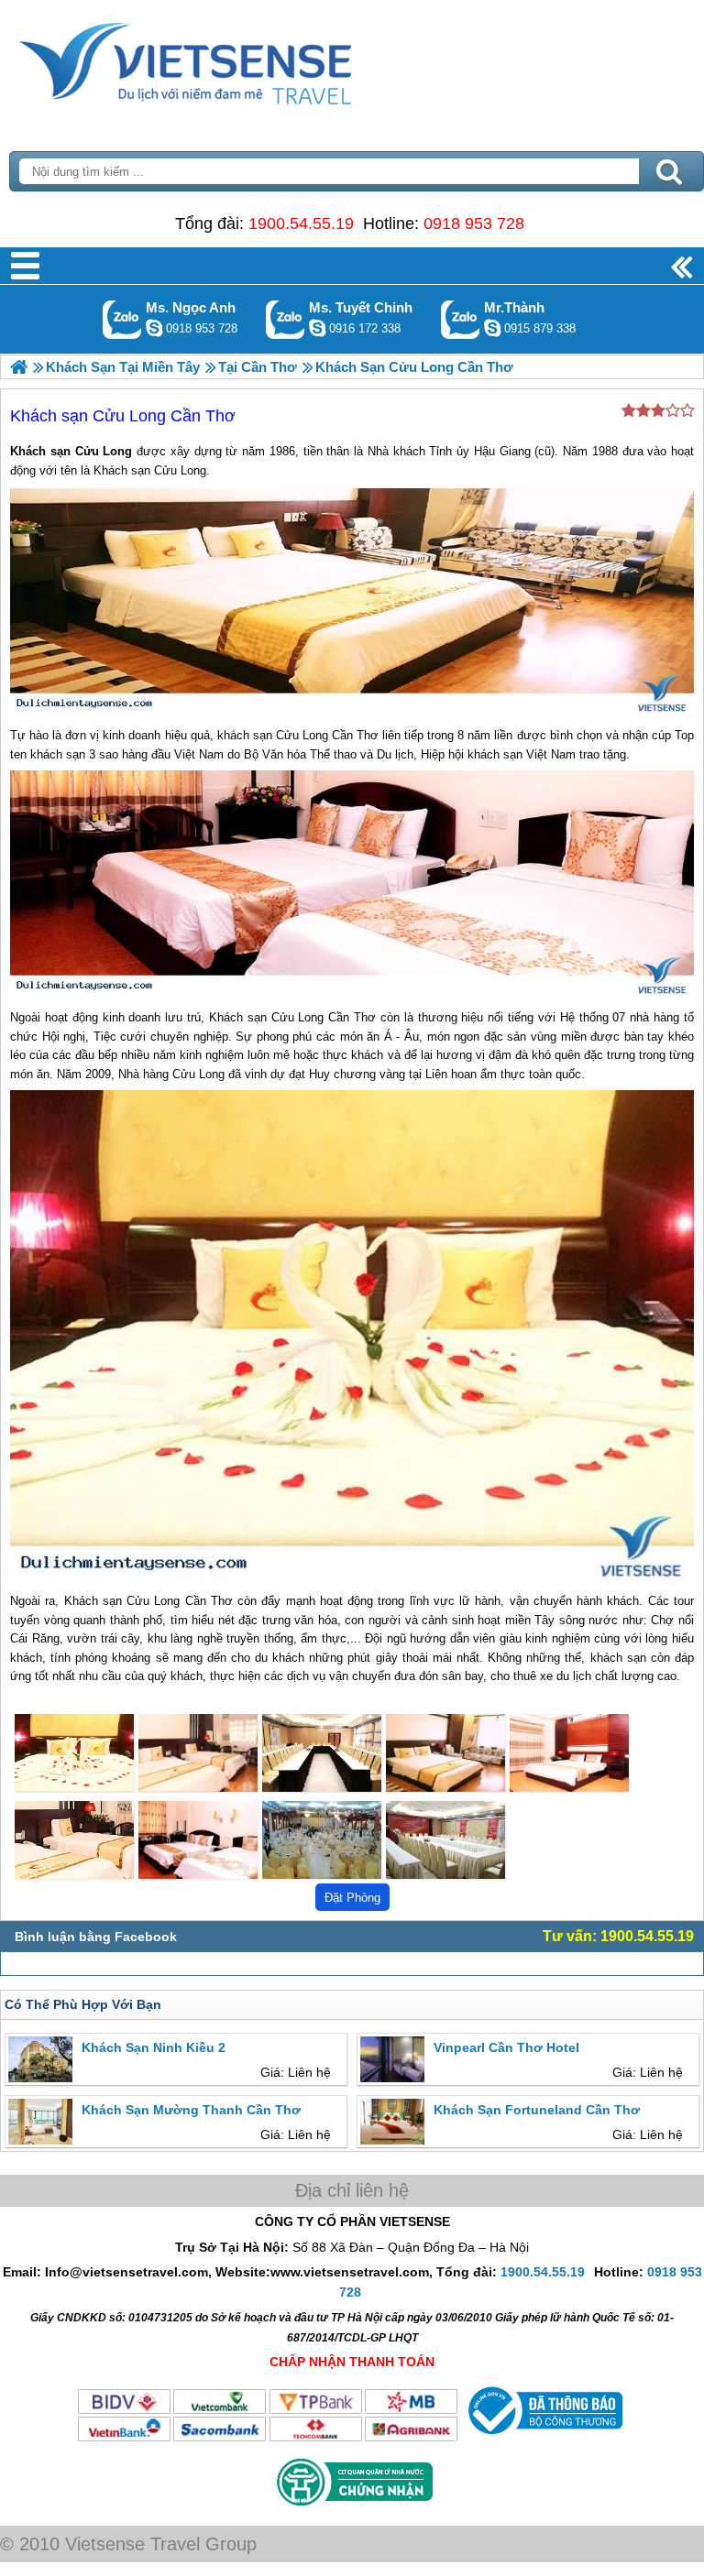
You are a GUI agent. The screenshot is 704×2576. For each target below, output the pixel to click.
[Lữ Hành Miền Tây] (19, 367)
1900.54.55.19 (301, 224)
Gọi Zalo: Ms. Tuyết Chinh (286, 319)
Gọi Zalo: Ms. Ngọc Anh (122, 319)
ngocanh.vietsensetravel (154, 328)
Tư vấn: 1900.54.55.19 (618, 1936)
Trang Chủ (231, 60)
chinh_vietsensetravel (317, 328)
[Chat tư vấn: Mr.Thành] (492, 328)
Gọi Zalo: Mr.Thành (461, 319)
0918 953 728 (474, 224)
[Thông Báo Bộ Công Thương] (543, 2439)
